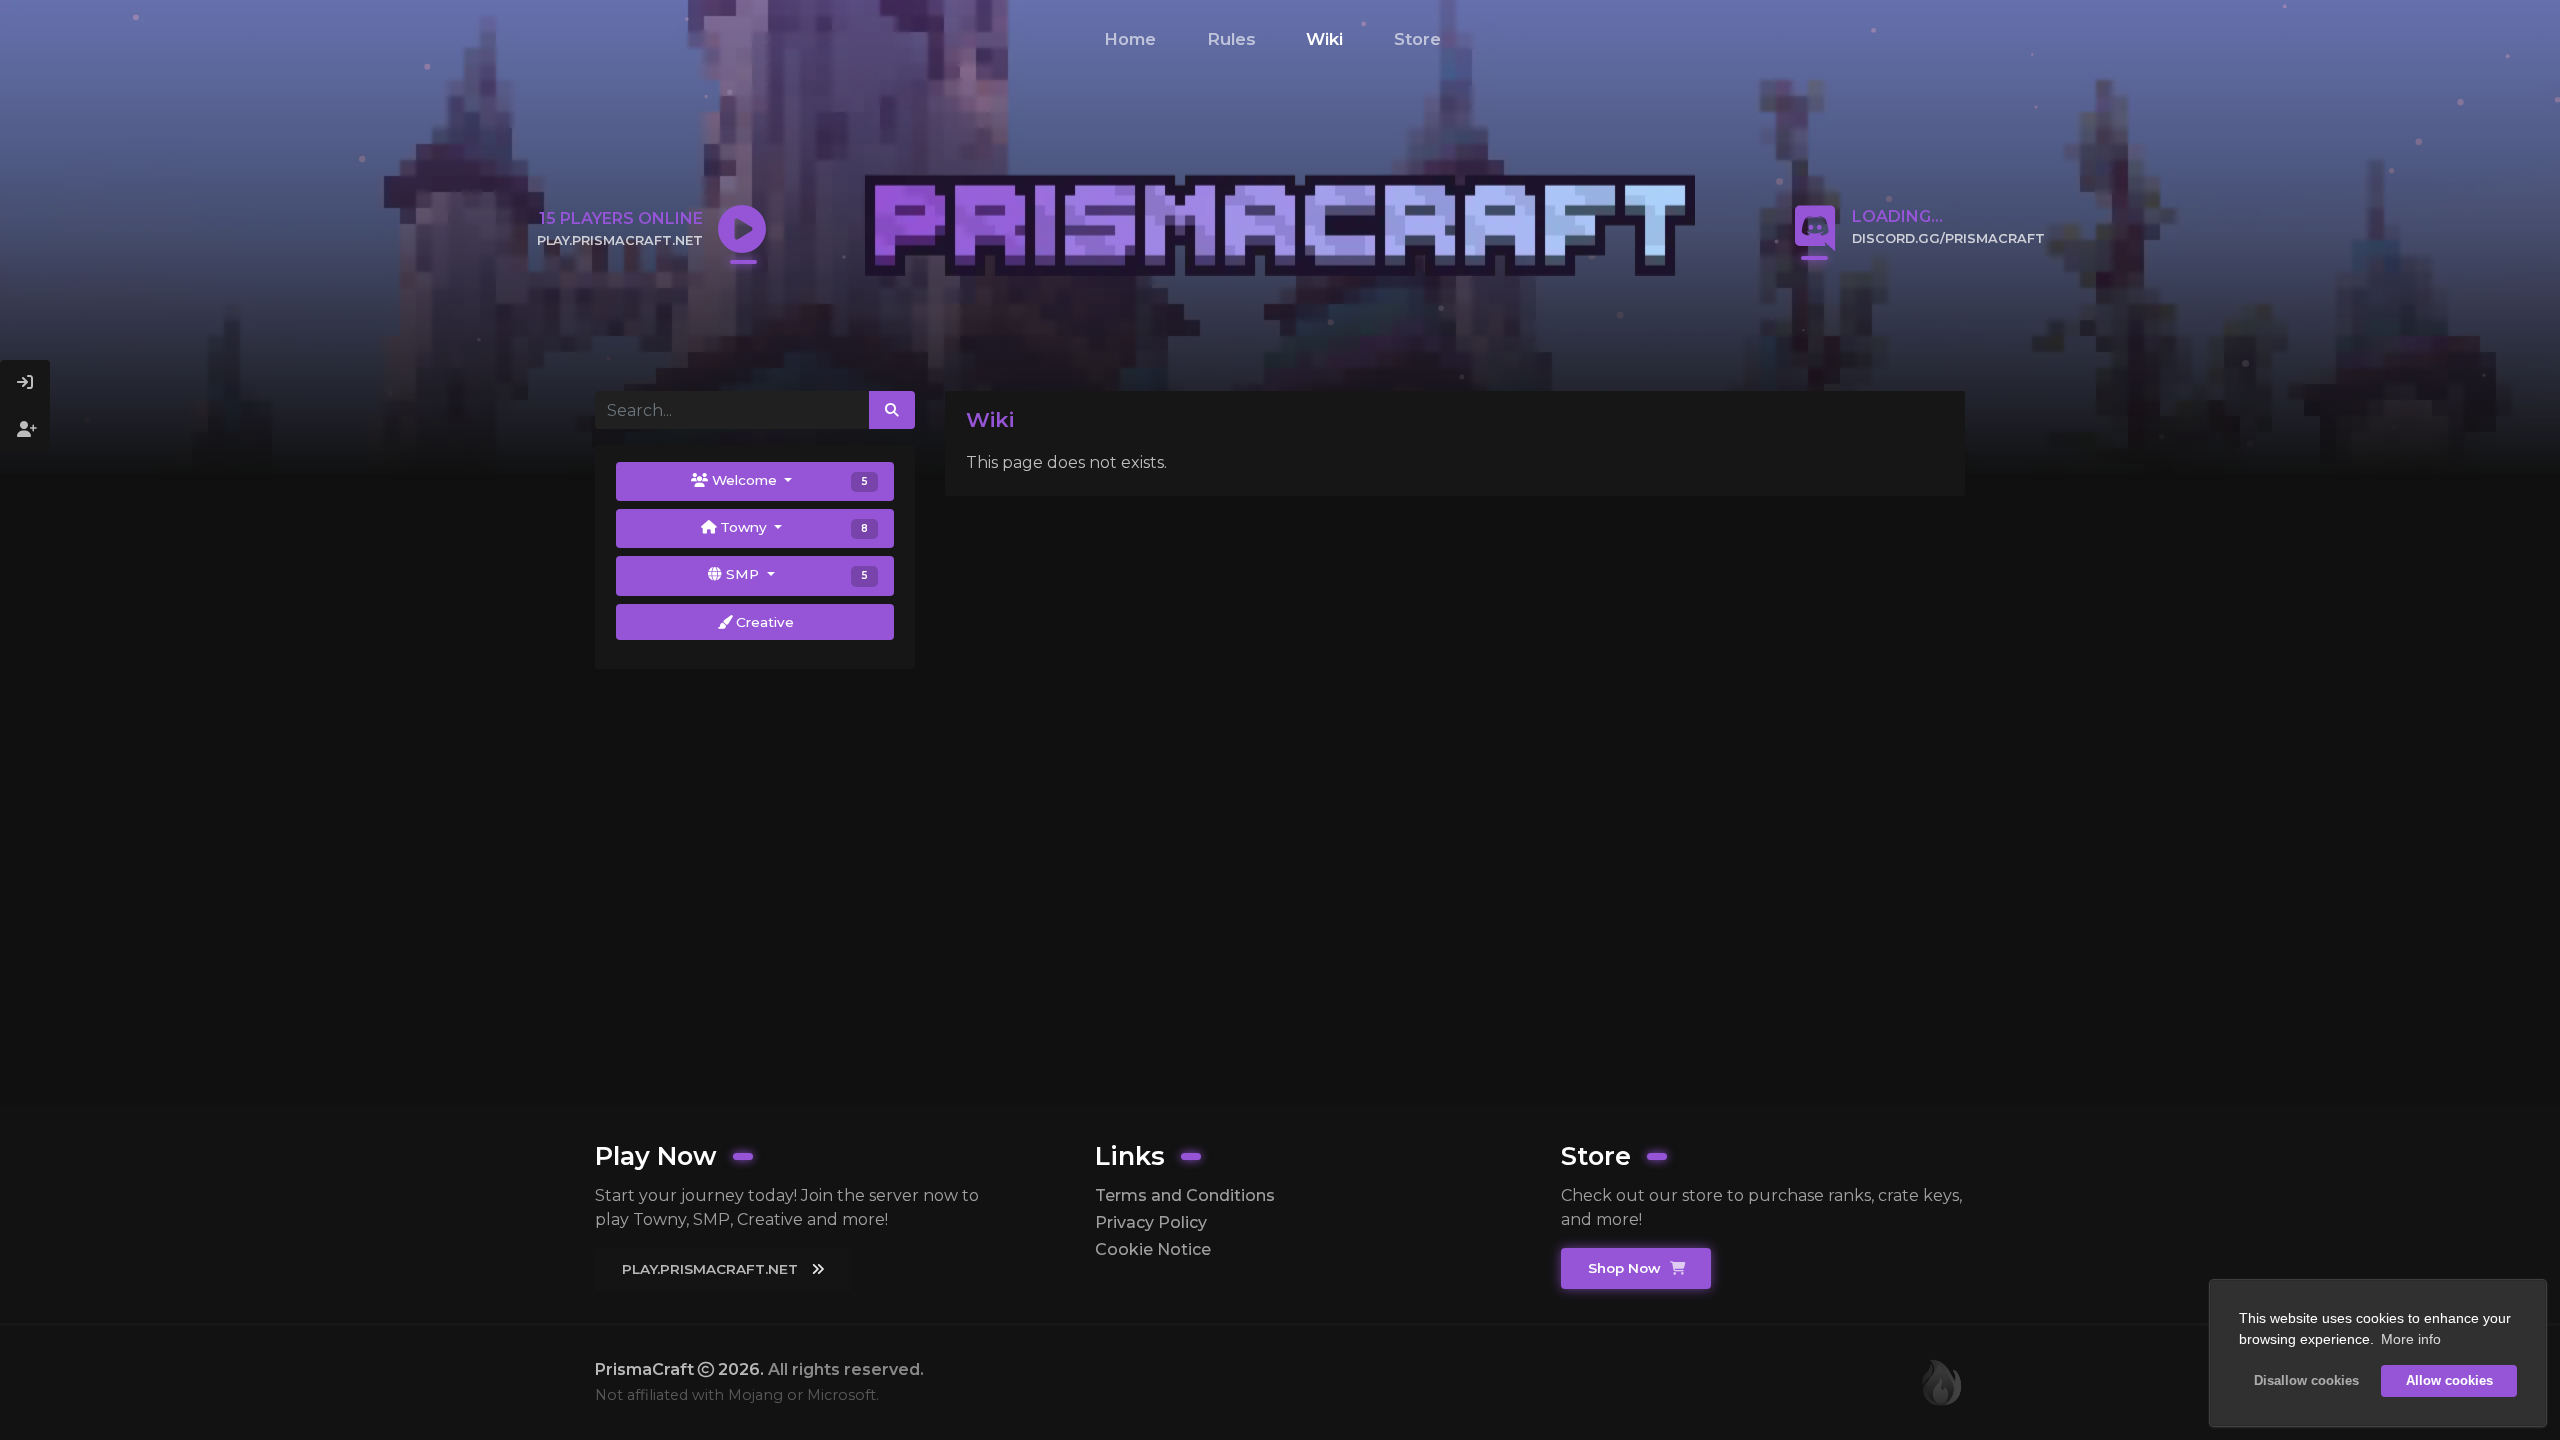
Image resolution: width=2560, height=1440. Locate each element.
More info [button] (2411, 1339)
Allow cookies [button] (2449, 1381)
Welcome (788, 480)
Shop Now (1626, 1268)
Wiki (1324, 39)
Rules (1231, 39)
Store (1417, 39)
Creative (763, 622)
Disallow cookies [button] (2306, 1381)
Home (1130, 39)
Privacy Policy (1151, 1222)
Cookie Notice (1153, 1249)
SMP (795, 574)
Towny (792, 527)
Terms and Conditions (1185, 1195)
